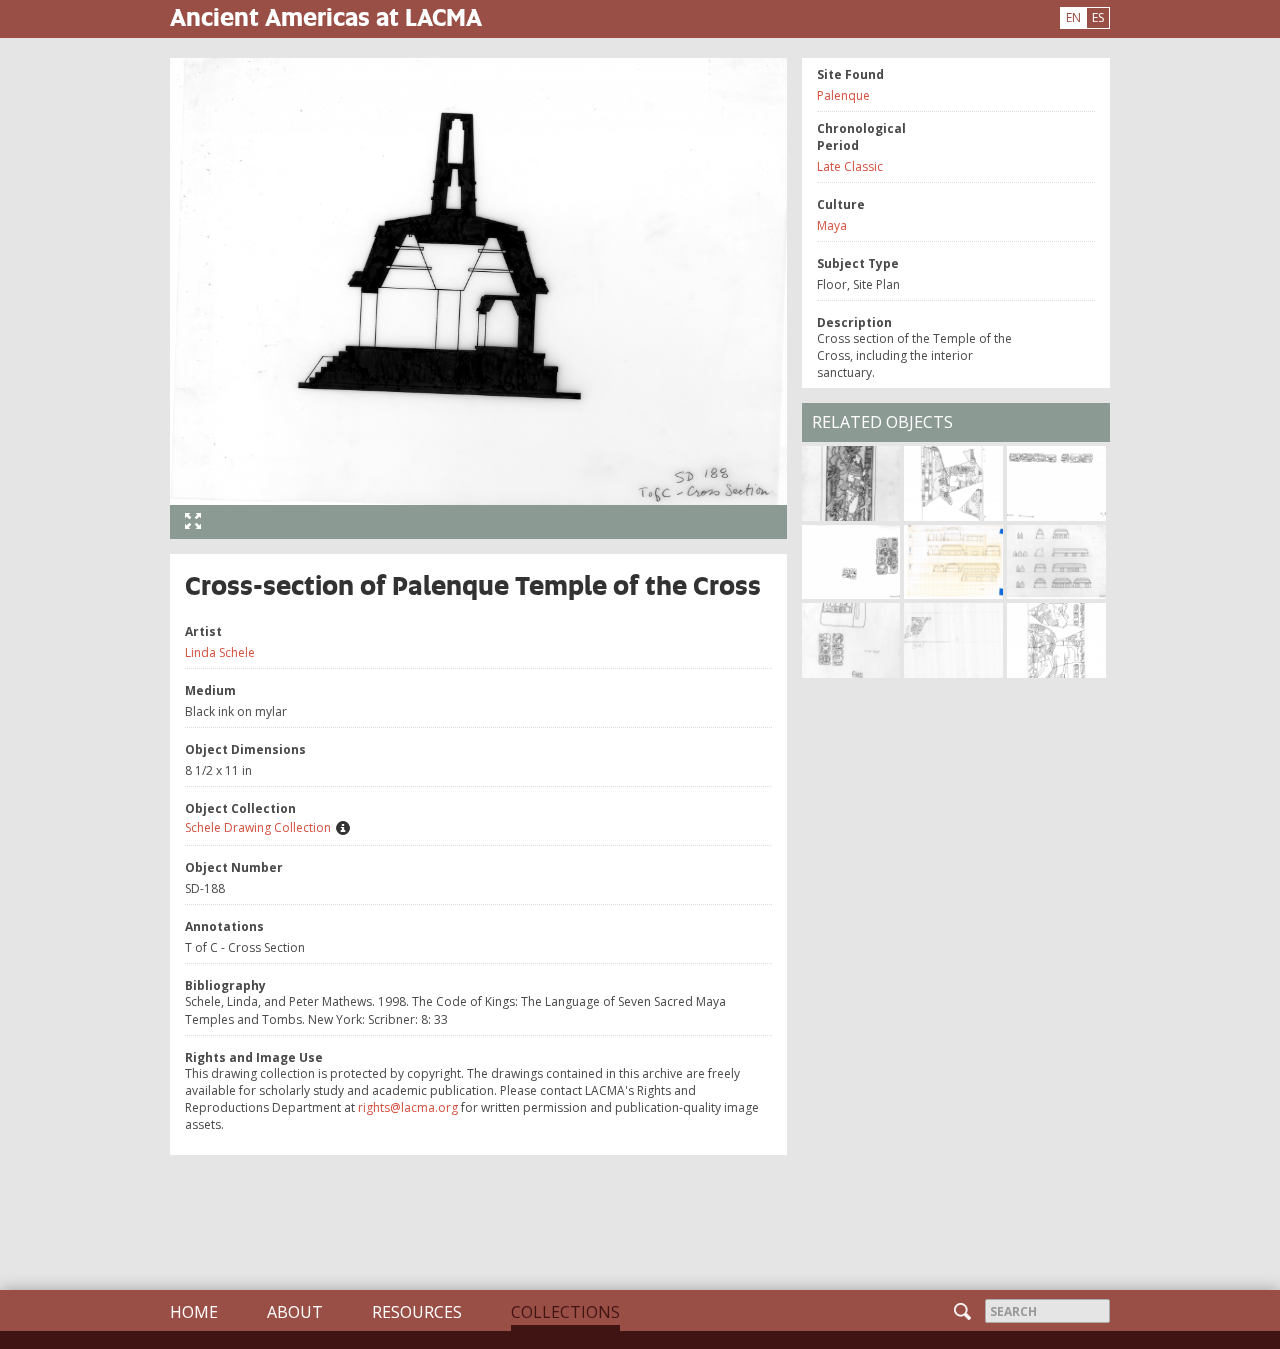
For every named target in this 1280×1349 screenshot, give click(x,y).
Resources (417, 1312)
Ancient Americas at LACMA (326, 16)
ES (1098, 17)
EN (1073, 17)
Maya (832, 225)
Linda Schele (220, 652)
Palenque (843, 95)
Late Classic (850, 166)
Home (194, 1312)
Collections (565, 1312)
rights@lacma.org (408, 1107)
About (295, 1312)
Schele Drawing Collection (258, 827)
